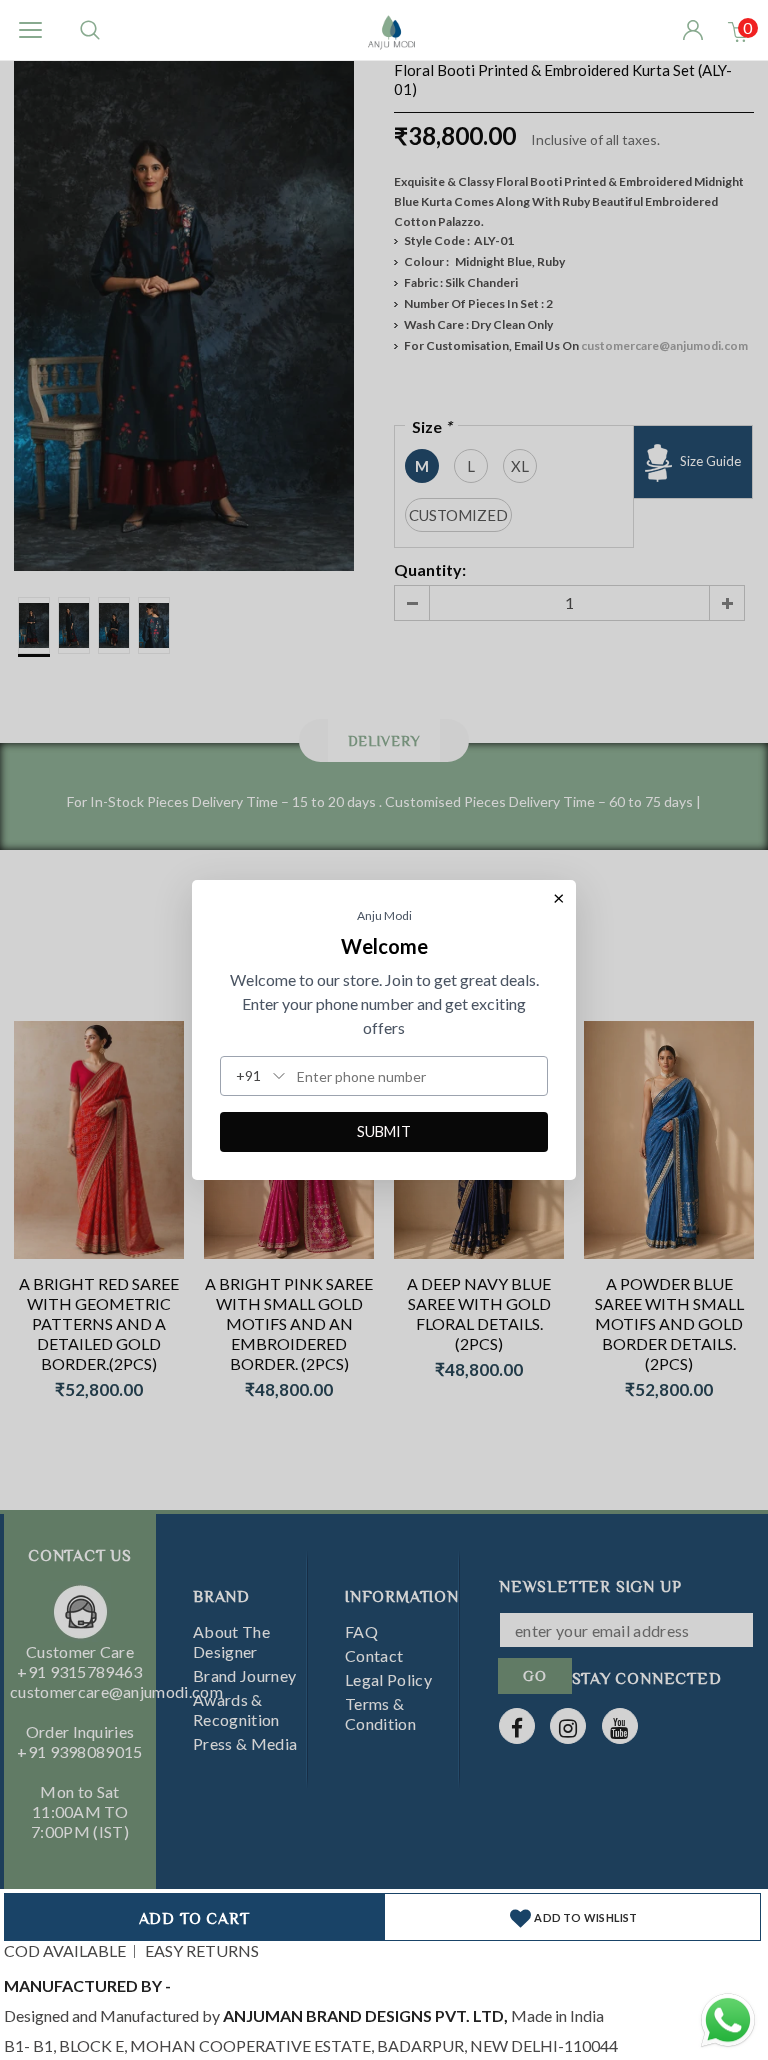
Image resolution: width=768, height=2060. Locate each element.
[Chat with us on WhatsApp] (728, 2017)
